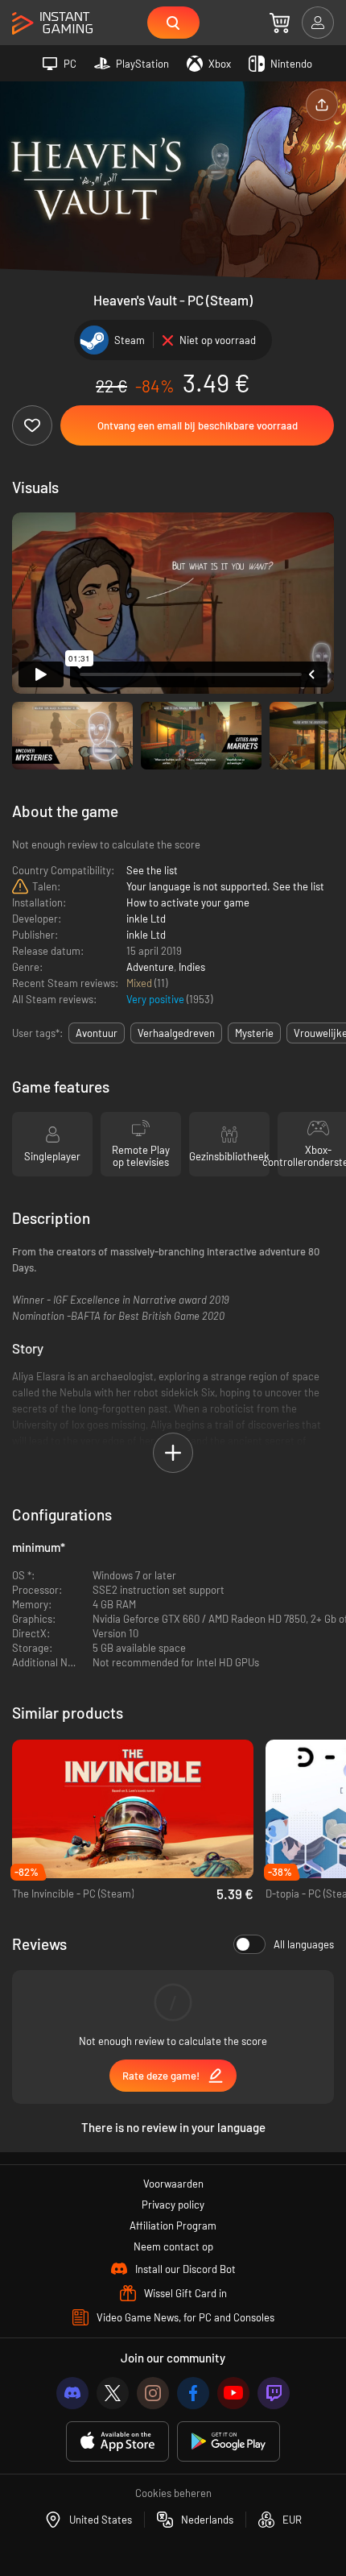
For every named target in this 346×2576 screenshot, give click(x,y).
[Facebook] (193, 2393)
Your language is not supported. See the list (225, 886)
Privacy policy (173, 2205)
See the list (152, 870)
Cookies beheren (173, 2493)
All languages (304, 1944)
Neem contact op (173, 2246)
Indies (192, 967)
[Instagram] (153, 2393)
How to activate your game (188, 902)
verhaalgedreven (176, 1033)
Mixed (140, 983)
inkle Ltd (146, 919)
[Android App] (229, 2442)
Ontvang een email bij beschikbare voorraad (198, 425)
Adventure (150, 967)
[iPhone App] (117, 2442)
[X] (113, 2393)
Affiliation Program (173, 2225)
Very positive (157, 999)
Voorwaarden (173, 2184)
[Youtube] (233, 2393)
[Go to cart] (280, 23)
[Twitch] (274, 2393)
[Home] (52, 24)
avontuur (97, 1033)
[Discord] (72, 2393)
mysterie (254, 1033)
